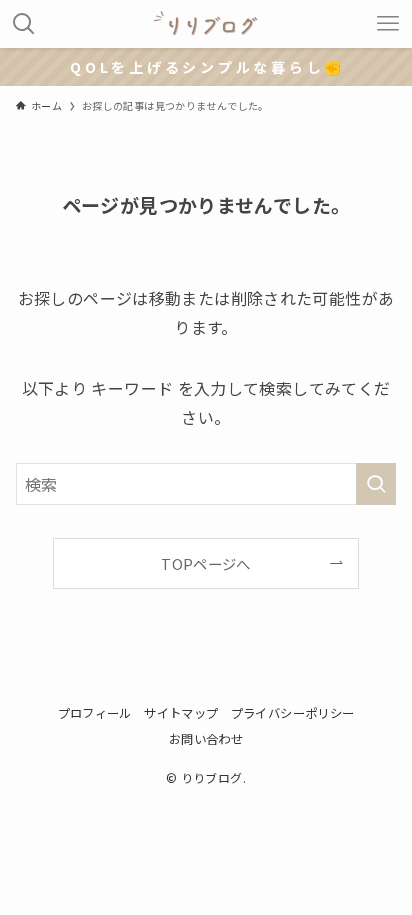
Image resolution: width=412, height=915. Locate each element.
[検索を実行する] (376, 484)
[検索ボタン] (24, 24)
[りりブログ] (206, 24)
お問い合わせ (206, 739)
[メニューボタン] (388, 24)
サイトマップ (181, 713)
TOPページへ (206, 563)
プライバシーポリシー (293, 713)
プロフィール (95, 713)
